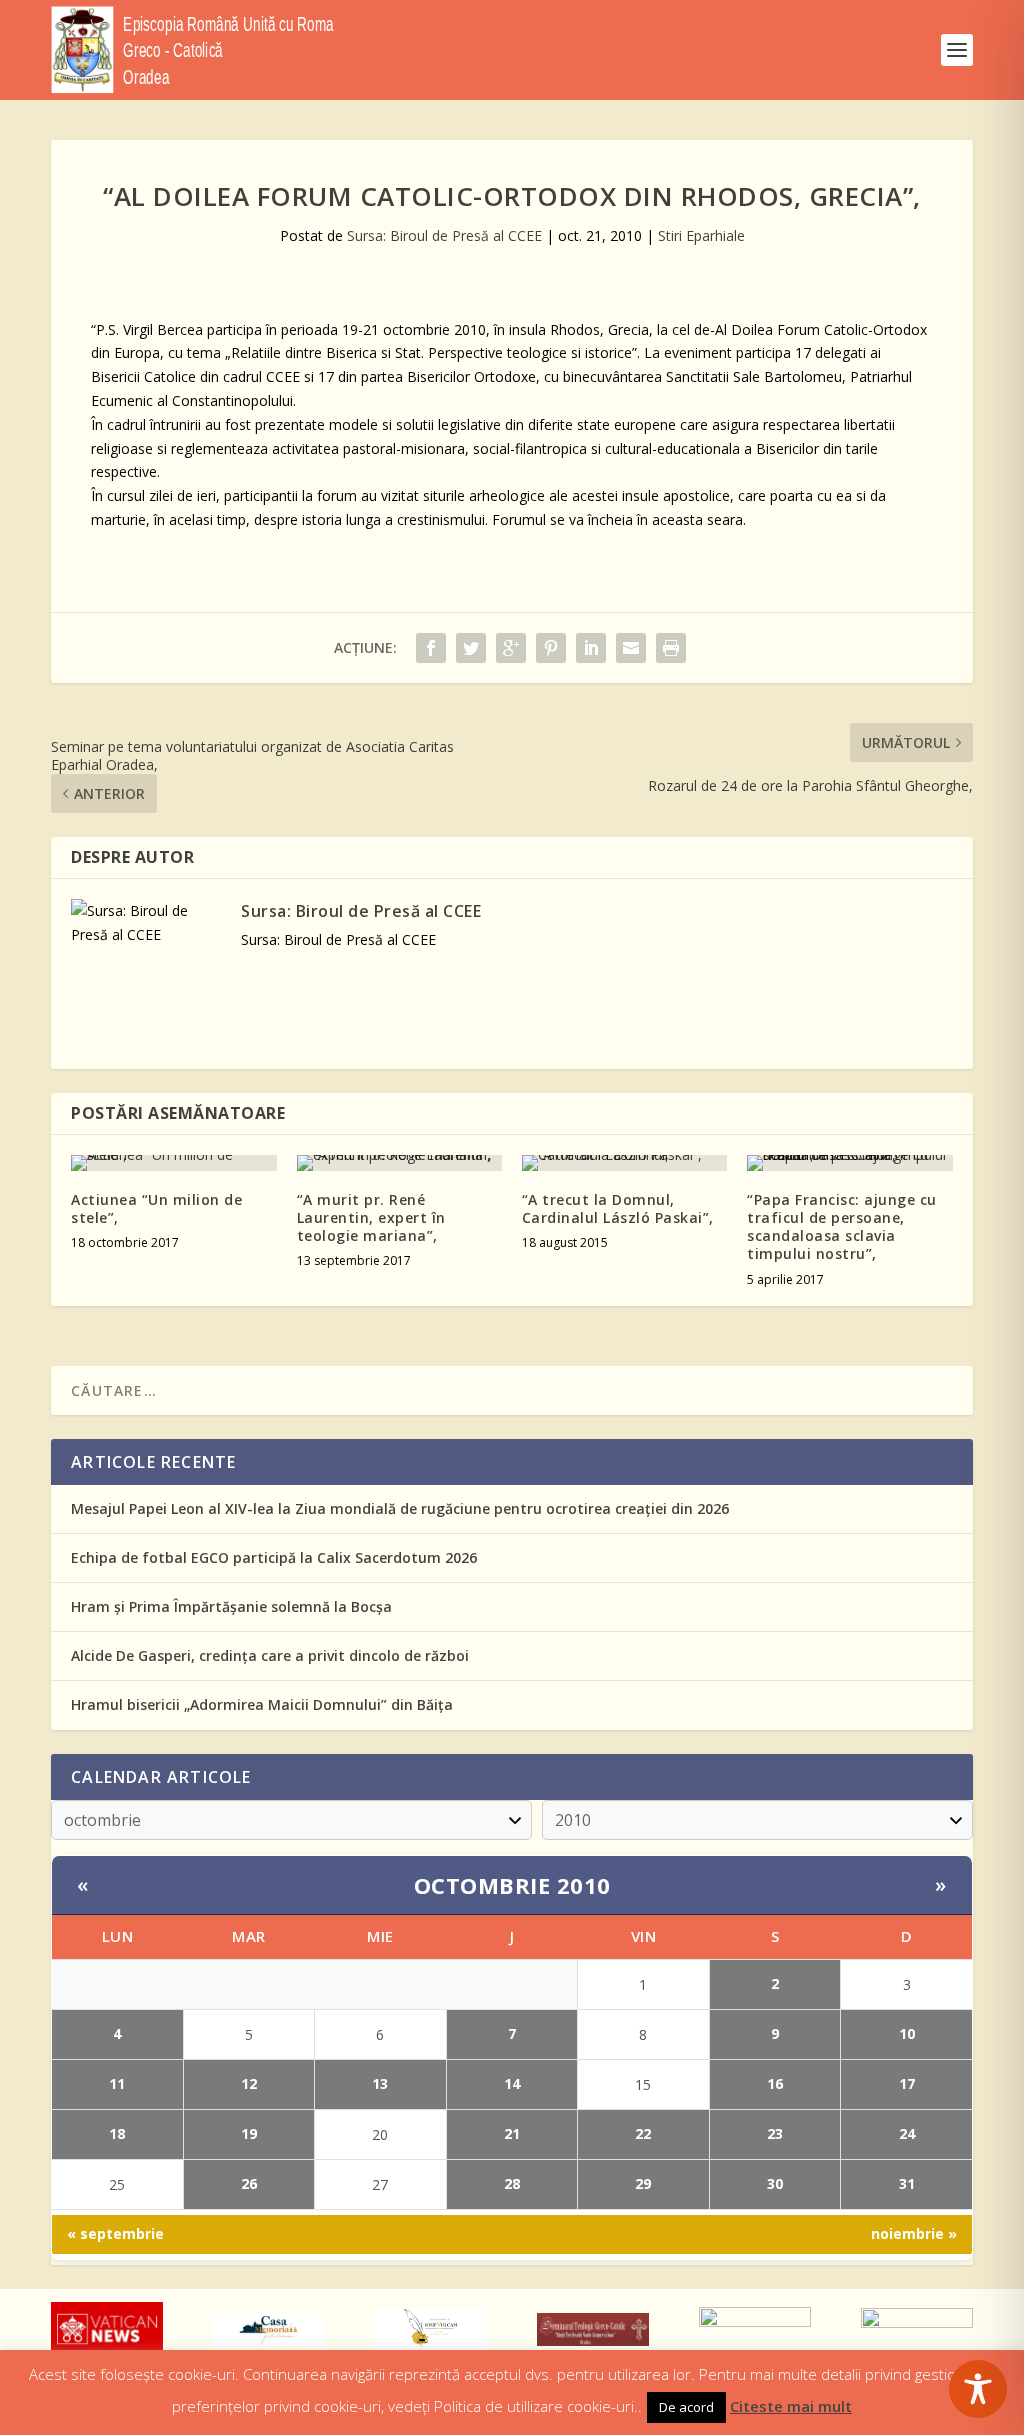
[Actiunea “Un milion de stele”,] (173, 1163)
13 (380, 2083)
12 (249, 2083)
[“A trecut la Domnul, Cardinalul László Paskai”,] (624, 1163)
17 (907, 2083)
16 (775, 2083)
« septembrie (115, 2233)
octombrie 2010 (512, 1885)
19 (249, 2133)
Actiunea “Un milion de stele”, (156, 1208)
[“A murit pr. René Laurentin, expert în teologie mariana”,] (399, 1163)
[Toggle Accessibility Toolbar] (978, 2389)
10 (907, 2033)
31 (907, 2183)
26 (249, 2183)
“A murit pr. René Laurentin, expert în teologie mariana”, (371, 1217)
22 (643, 2133)
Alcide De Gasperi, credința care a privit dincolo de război (270, 1655)
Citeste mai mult (791, 2406)
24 (907, 2133)
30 (775, 2183)
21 (512, 2133)
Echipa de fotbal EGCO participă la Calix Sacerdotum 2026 (274, 1557)
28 (512, 2183)
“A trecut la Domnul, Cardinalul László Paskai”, (618, 1208)
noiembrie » (914, 2233)
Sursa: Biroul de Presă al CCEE (444, 235)
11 (117, 2083)
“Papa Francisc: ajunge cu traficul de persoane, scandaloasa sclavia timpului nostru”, (842, 1227)
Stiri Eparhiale (701, 235)
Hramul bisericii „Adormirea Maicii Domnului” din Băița (262, 1704)
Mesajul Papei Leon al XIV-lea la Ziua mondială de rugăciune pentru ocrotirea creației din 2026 (400, 1508)
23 (775, 2133)
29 (643, 2183)
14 (512, 2083)
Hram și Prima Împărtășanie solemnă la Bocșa (231, 1606)
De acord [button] (686, 2407)
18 (117, 2133)
